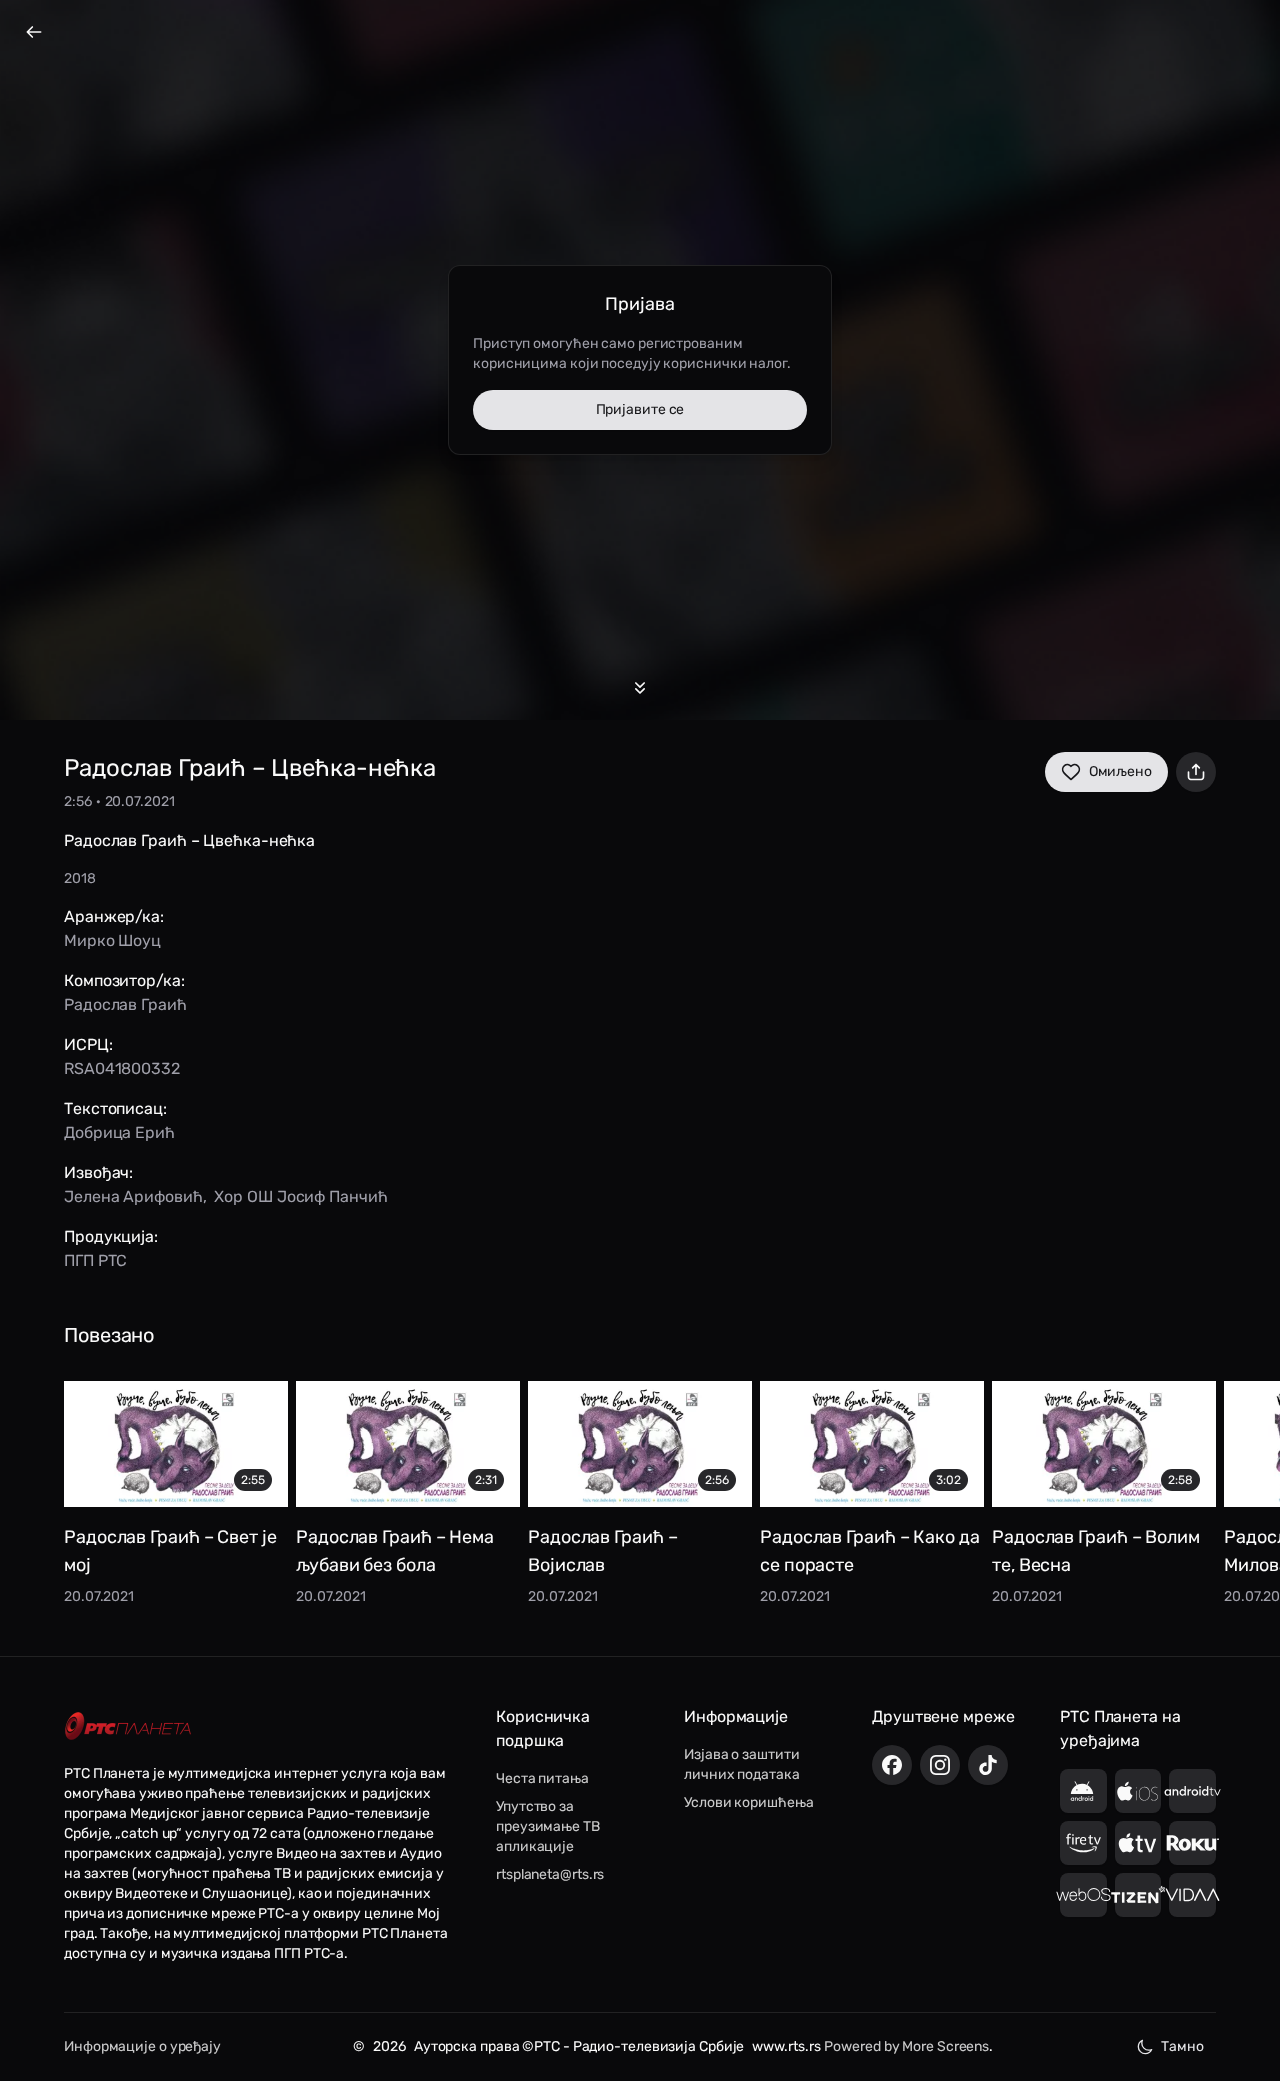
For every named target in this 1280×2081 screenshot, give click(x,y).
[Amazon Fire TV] (1083, 1843)
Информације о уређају (142, 2046)
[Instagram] (940, 1765)
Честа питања (542, 1778)
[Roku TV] (1192, 1843)
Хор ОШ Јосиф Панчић (300, 1196)
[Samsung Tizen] (1138, 1895)
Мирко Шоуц (112, 940)
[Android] (1083, 1791)
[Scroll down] (640, 688)
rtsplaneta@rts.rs (550, 1874)
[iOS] (1138, 1791)
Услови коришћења (748, 1802)
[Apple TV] (1138, 1843)
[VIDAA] (1192, 1895)
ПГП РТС (95, 1260)
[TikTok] (988, 1765)
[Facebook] (892, 1765)
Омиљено (1120, 771)
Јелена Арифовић (133, 1196)
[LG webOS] (1083, 1895)
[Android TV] (1192, 1791)
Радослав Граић (125, 1004)
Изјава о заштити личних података (742, 1764)
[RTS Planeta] (128, 1726)
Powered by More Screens (906, 2046)
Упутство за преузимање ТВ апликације (548, 1826)
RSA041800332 (122, 1068)
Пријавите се (640, 409)
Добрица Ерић (119, 1132)
